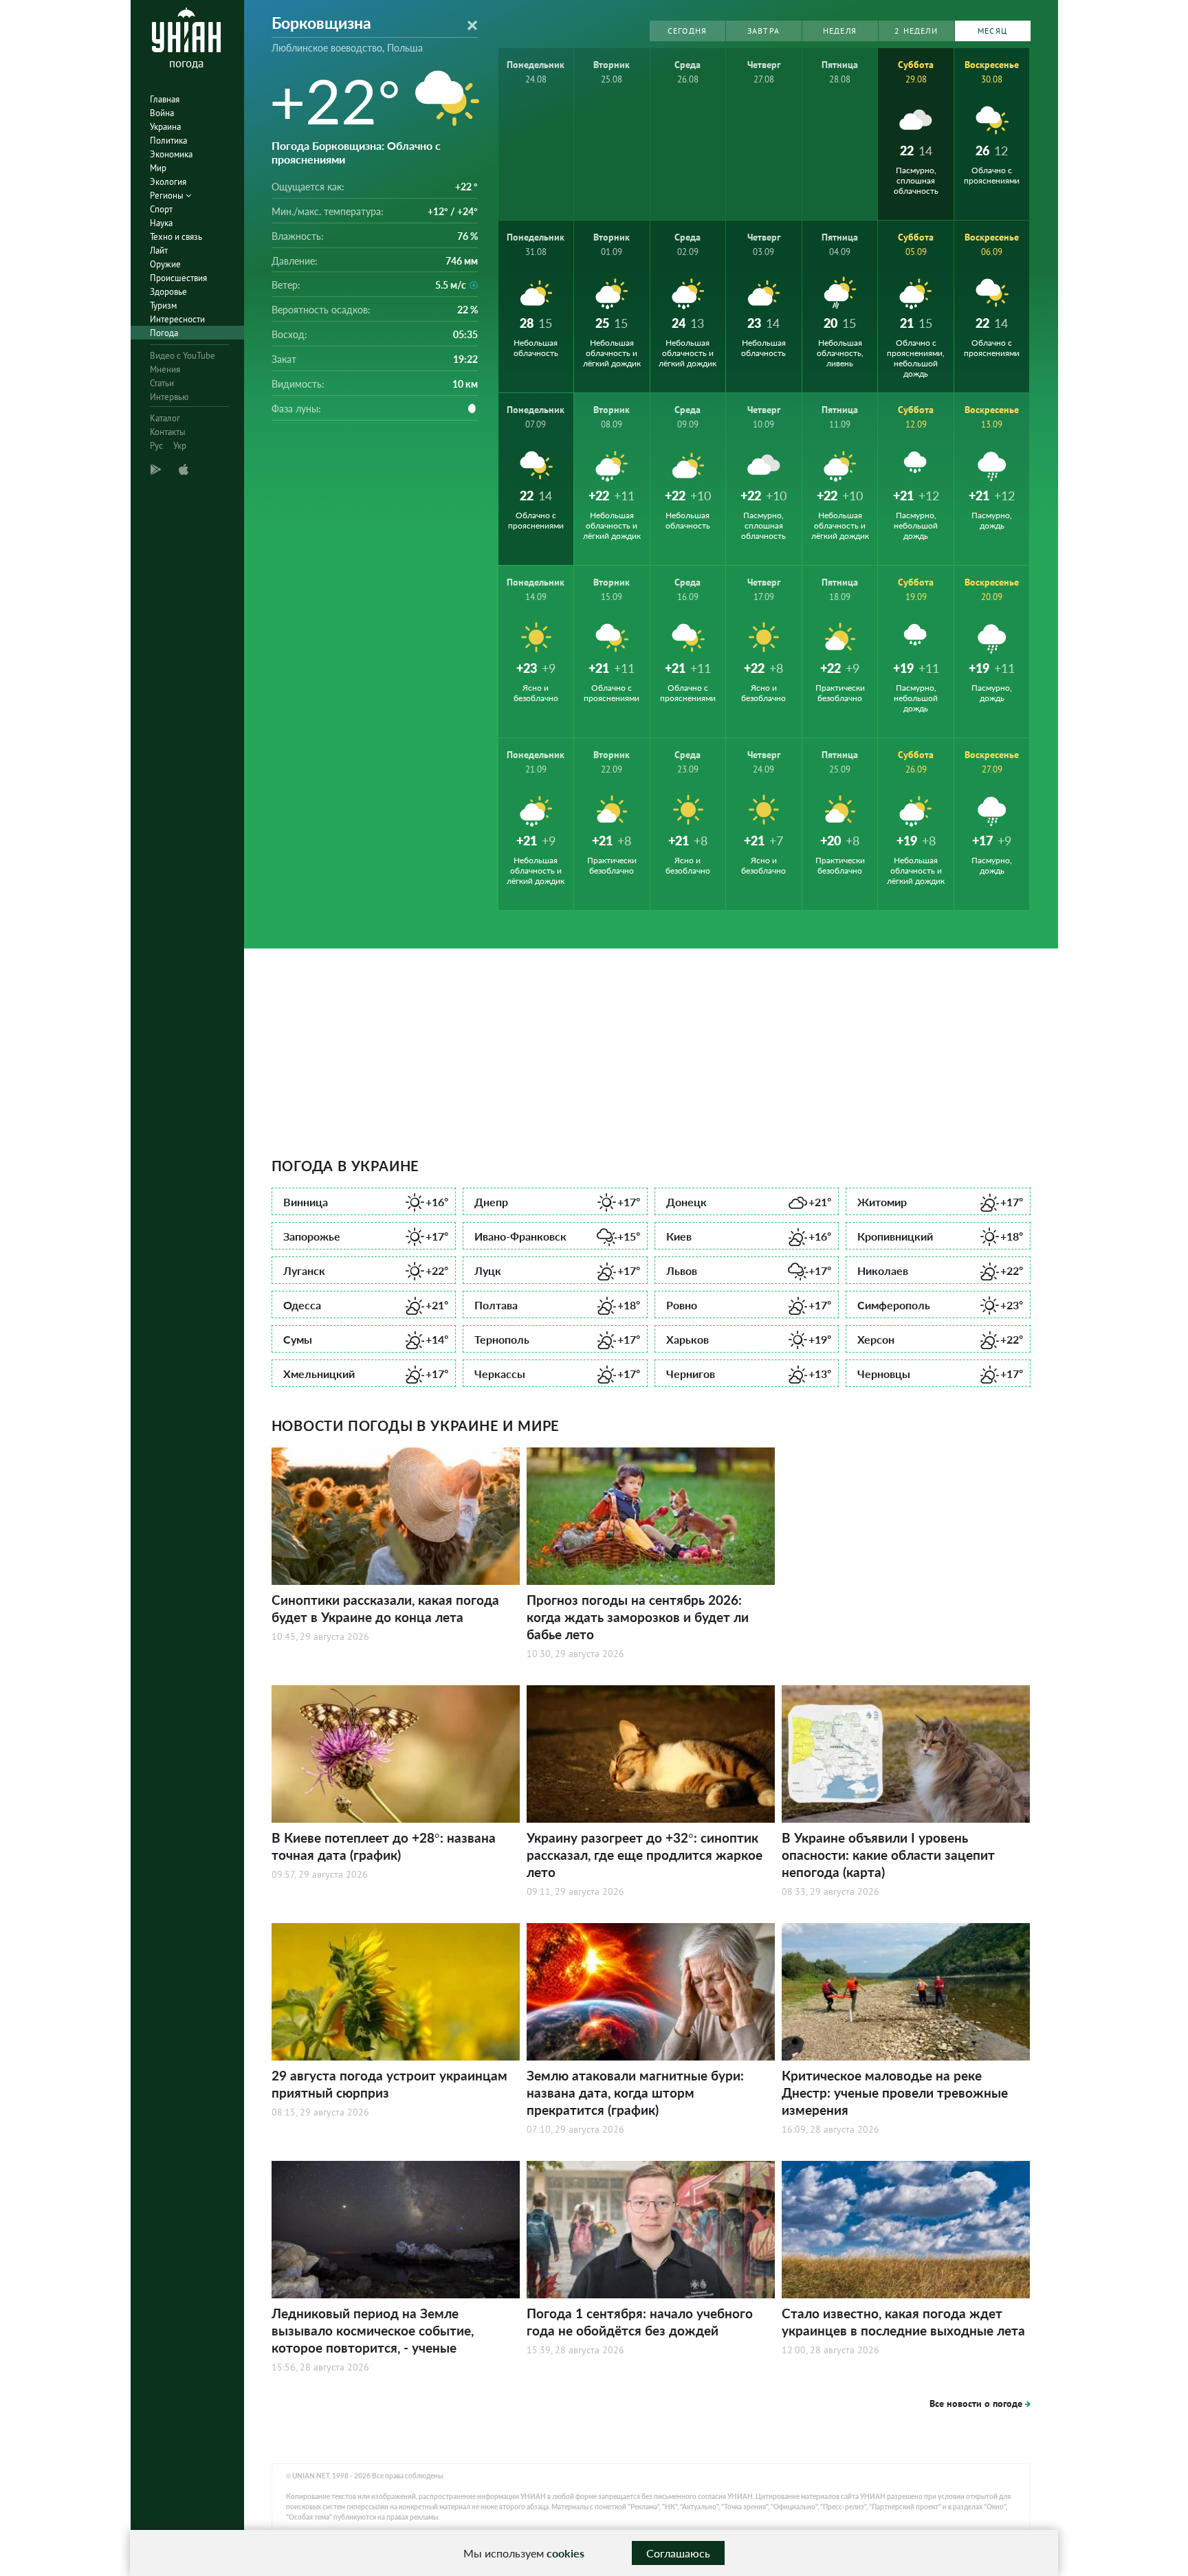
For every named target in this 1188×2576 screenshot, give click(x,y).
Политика (168, 141)
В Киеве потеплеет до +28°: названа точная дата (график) (384, 1846)
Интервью (169, 397)
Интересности (177, 319)
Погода (164, 333)
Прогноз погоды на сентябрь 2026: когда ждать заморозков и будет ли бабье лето (638, 1617)
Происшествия (178, 278)
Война (162, 113)
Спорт (161, 209)
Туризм (163, 306)
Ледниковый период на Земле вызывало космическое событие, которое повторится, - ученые (373, 2330)
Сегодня (687, 31)
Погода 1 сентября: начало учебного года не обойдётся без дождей (640, 2322)
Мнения (165, 369)
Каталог (165, 418)
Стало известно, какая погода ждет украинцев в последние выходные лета (903, 2322)
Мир (158, 168)
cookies (565, 2553)
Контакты (168, 432)
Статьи (162, 383)
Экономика (171, 154)
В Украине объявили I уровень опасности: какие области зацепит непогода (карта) (888, 1855)
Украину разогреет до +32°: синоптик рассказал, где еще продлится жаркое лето (645, 1855)
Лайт (159, 251)
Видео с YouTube (183, 356)
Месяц (992, 31)
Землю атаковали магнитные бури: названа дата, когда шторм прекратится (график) (635, 2092)
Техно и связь (176, 237)
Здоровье (168, 292)
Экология (168, 182)
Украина (165, 127)
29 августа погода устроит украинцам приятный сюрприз (389, 2084)
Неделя (840, 31)
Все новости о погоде (976, 2403)
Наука (161, 223)
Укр (180, 446)
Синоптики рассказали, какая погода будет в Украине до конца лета (385, 1608)
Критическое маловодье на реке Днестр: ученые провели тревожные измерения (895, 2092)
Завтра (763, 31)
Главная (165, 99)
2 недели (916, 31)
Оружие (165, 264)
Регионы (168, 196)
